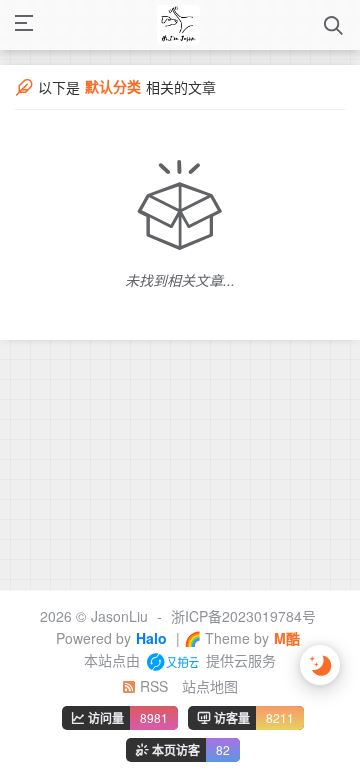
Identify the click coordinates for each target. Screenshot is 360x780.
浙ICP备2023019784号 (243, 616)
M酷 (287, 638)
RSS (152, 686)
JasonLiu (119, 616)
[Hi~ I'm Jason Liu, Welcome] (178, 25)
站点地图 (210, 686)
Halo (151, 638)
